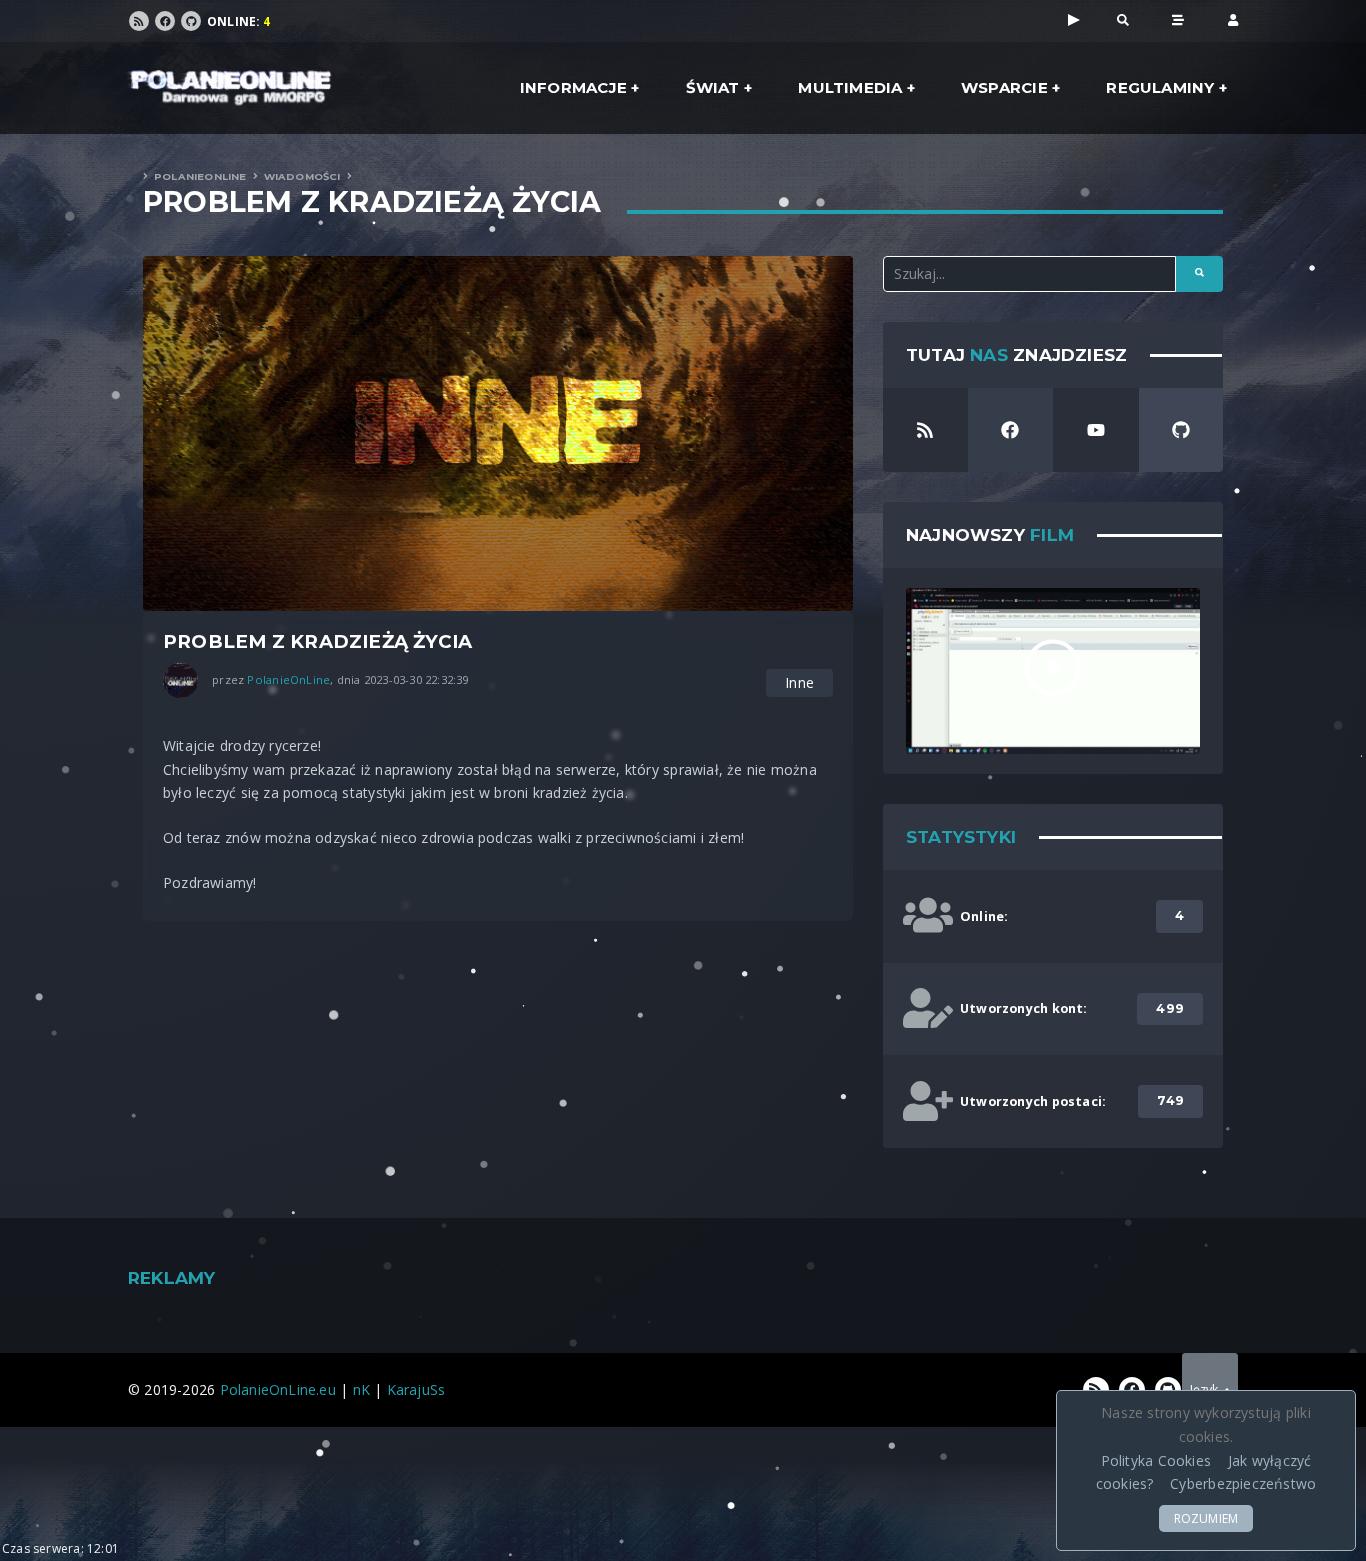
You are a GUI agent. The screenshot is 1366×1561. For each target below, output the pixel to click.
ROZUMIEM (1206, 1518)
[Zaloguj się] (1233, 19)
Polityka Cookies (1156, 1460)
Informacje (573, 87)
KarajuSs (416, 1389)
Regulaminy (1160, 87)
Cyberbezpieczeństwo (1243, 1483)
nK (361, 1389)
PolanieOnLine (200, 176)
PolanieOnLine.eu (278, 1389)
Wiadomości (302, 176)
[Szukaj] (1123, 19)
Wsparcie (1004, 87)
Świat (713, 87)
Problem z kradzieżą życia (372, 202)
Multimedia (850, 87)
